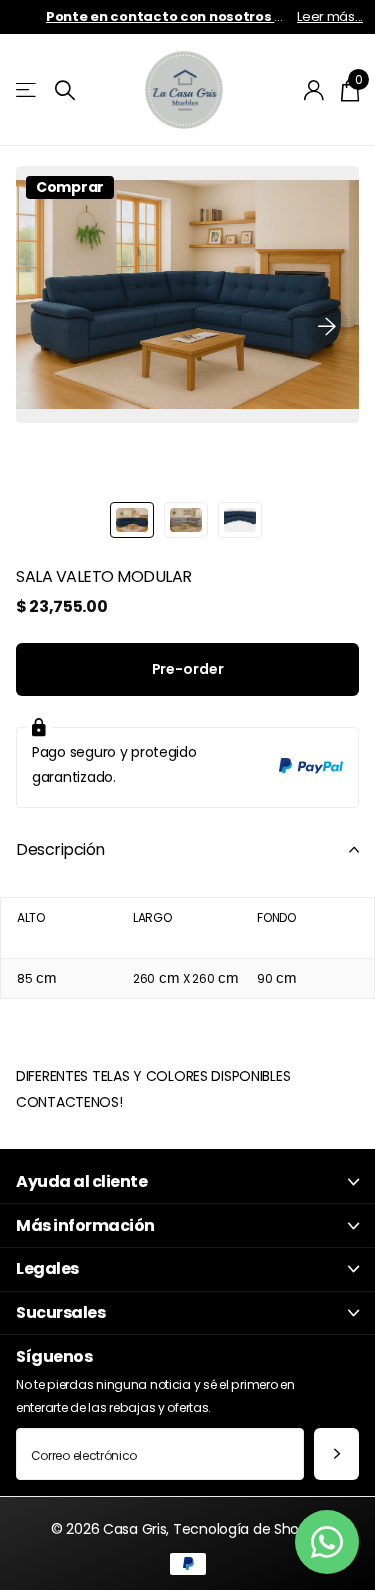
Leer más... (330, 16)
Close (187, 1182)
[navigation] (132, 520)
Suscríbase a (336, 1454)
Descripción (60, 849)
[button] (327, 326)
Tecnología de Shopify (248, 1529)
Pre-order (188, 669)
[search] (65, 90)
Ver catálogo (27, 90)
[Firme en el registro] (314, 90)
